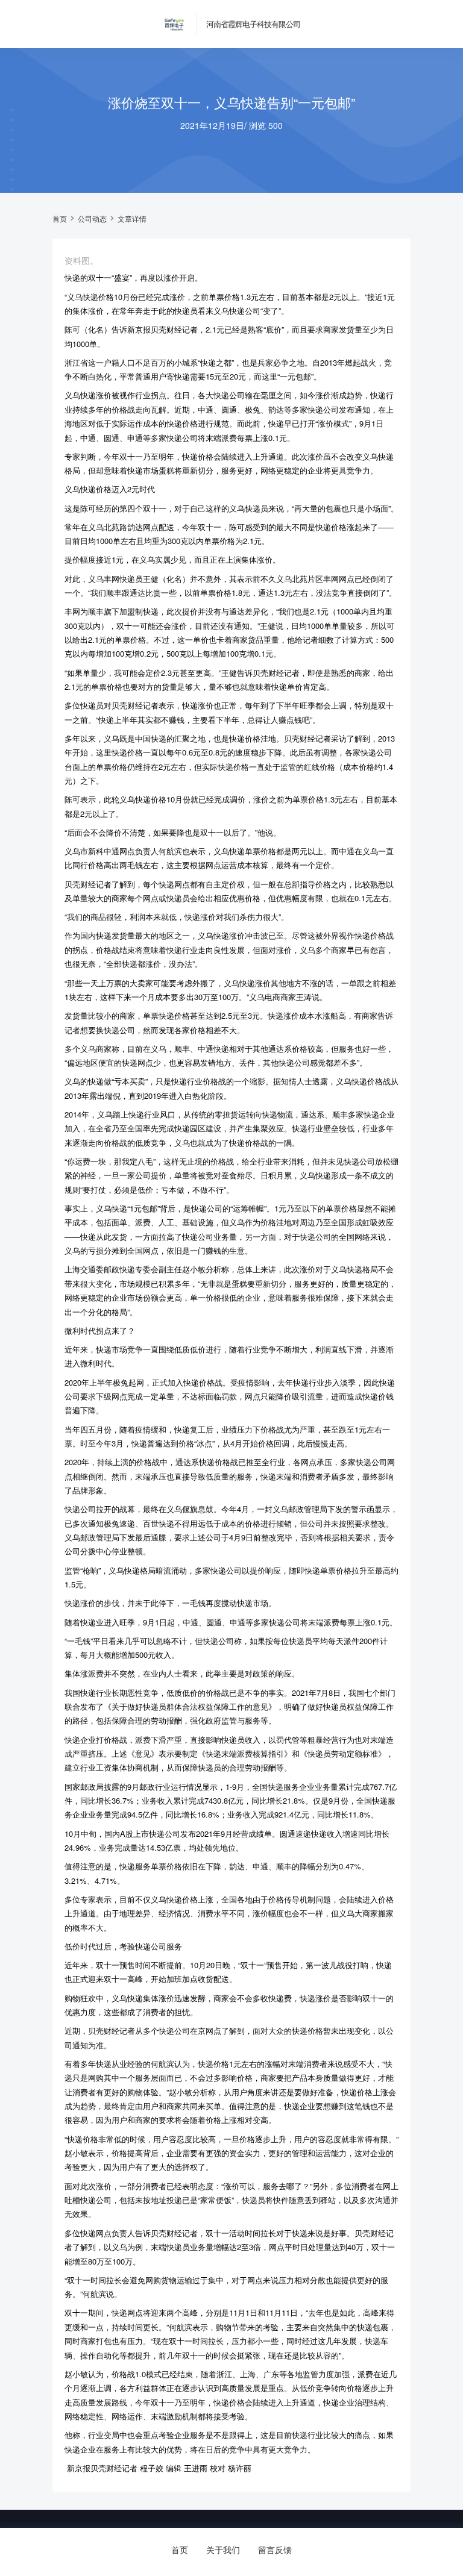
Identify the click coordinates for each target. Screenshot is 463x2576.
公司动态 (92, 219)
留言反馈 (275, 2549)
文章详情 (132, 219)
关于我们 (223, 2549)
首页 (60, 219)
